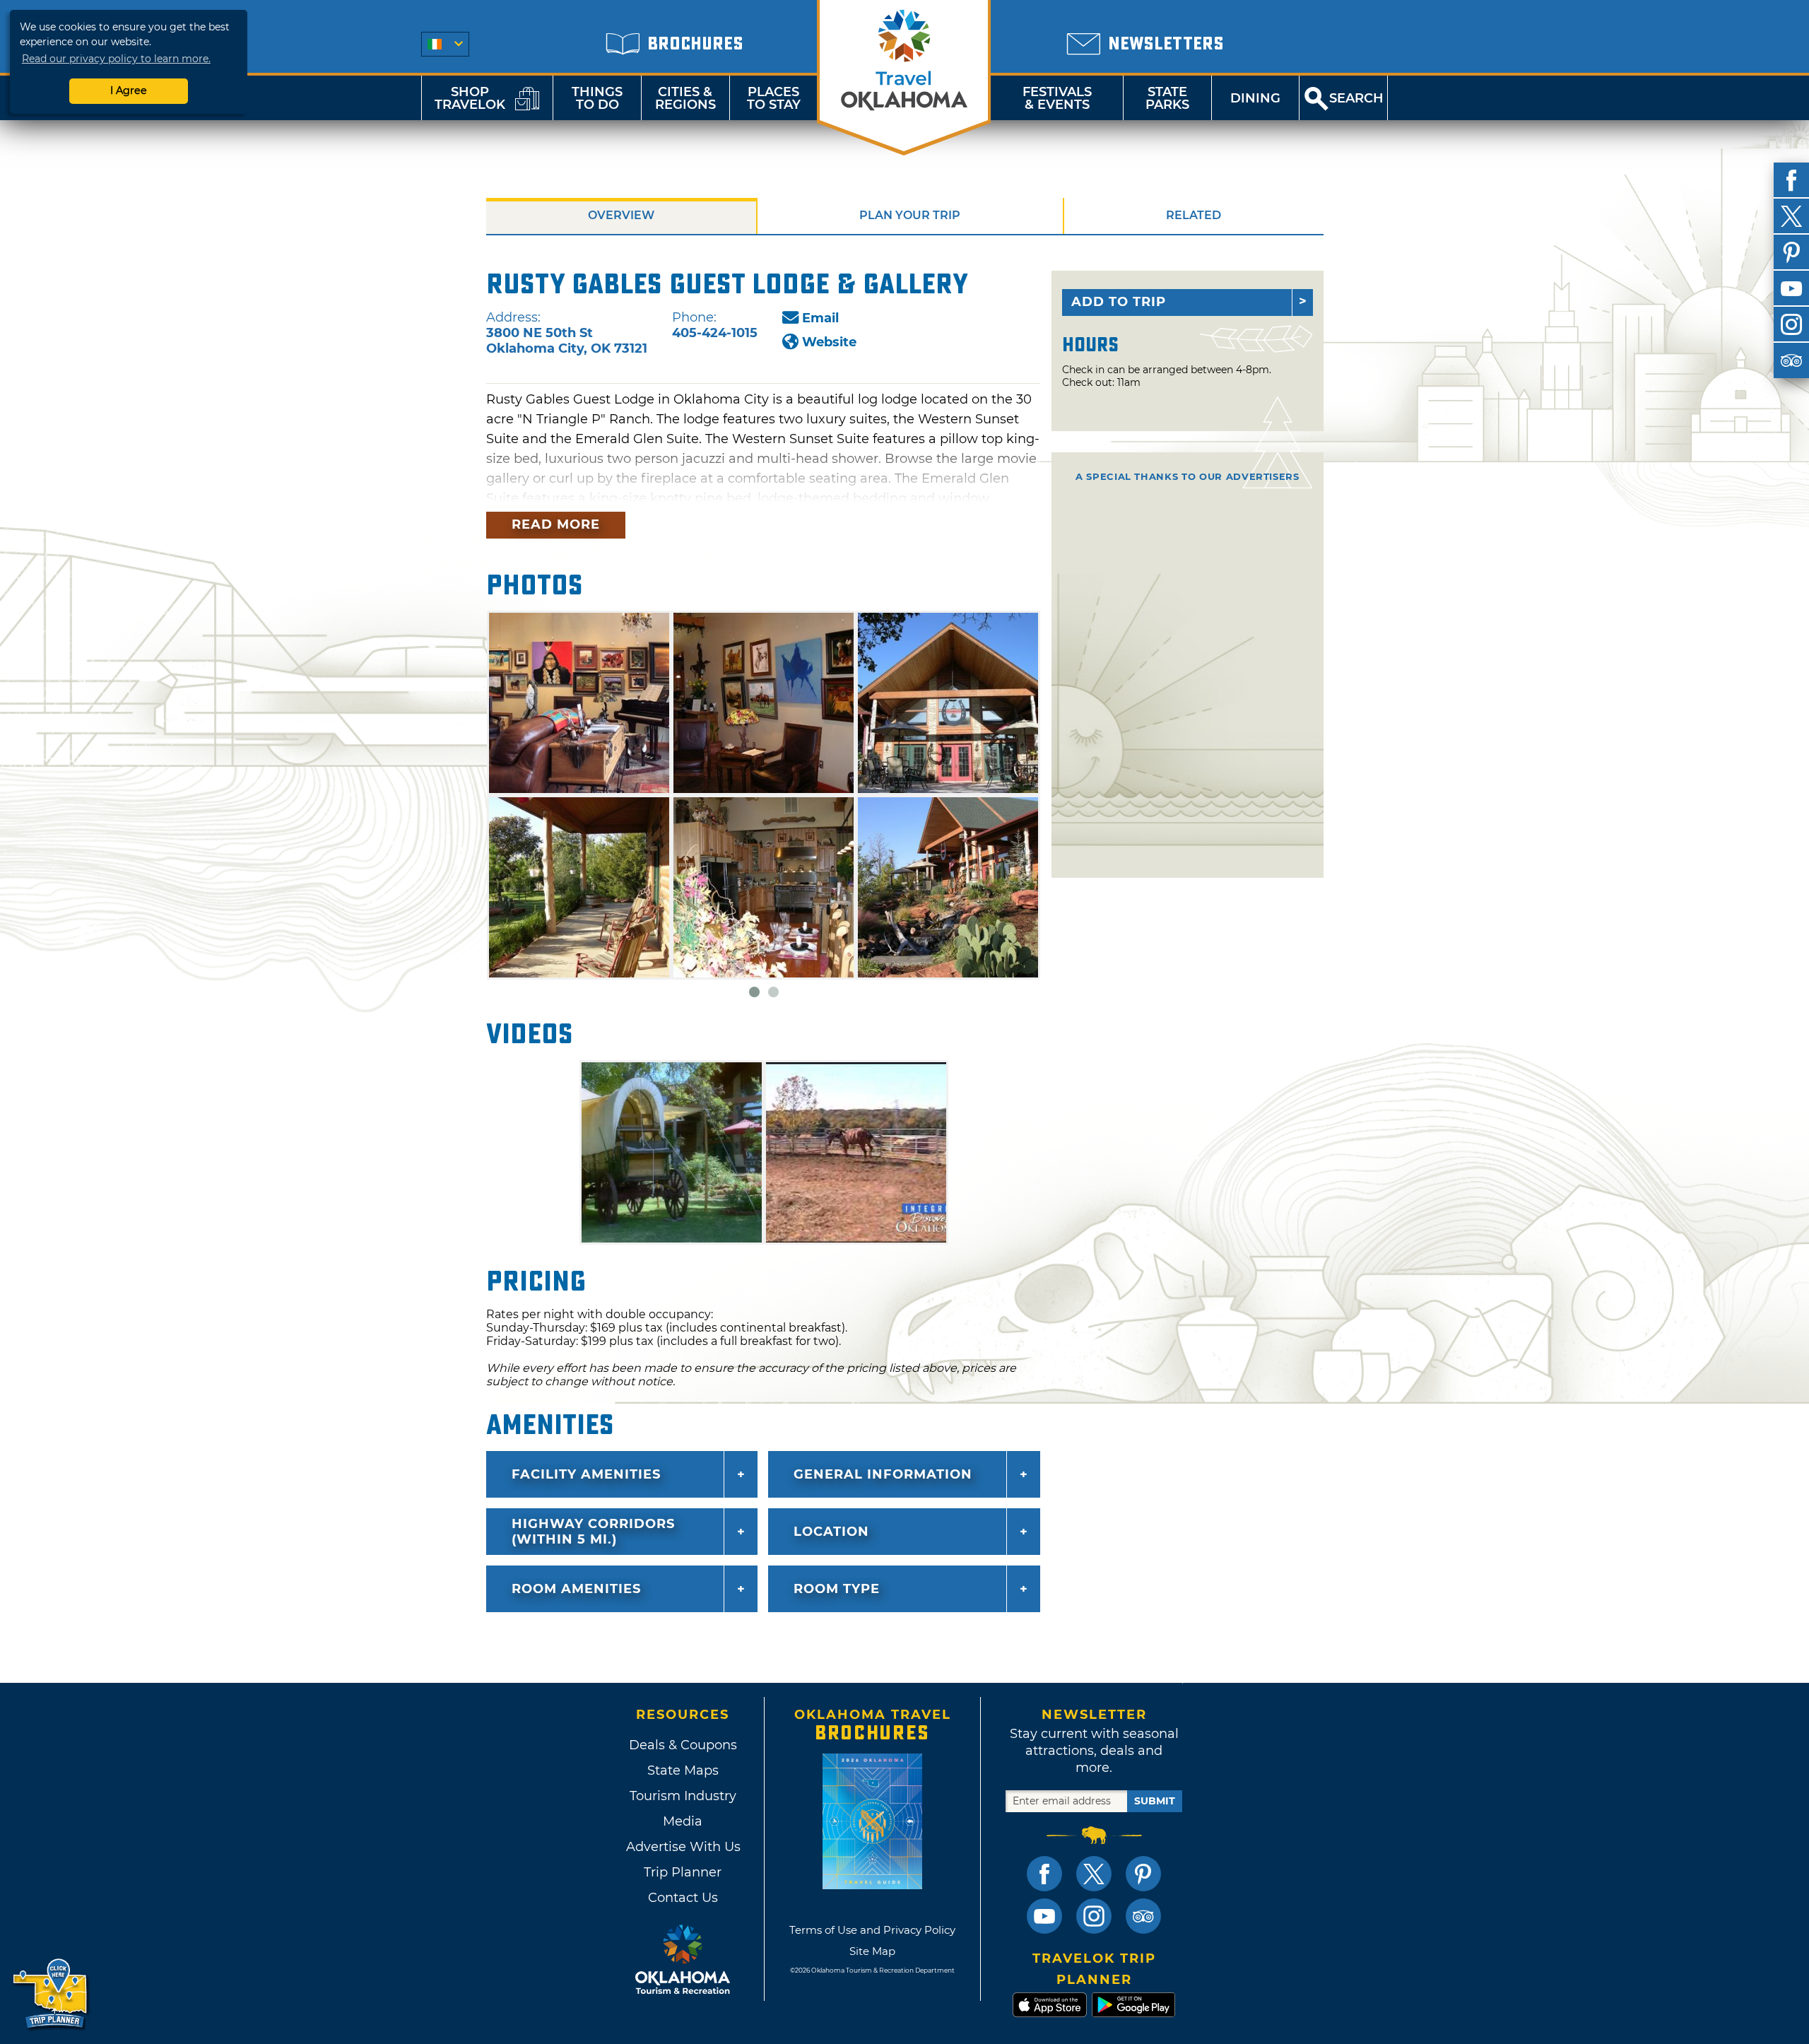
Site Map (872, 1951)
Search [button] (1356, 98)
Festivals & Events (1057, 98)
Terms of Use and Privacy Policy (872, 1930)
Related (1194, 215)
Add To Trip (1119, 302)
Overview (621, 215)
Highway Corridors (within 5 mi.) (593, 1532)
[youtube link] (1044, 1916)
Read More (556, 524)
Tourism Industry (683, 1796)
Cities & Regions (685, 98)
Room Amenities (576, 1589)
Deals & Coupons (683, 1745)
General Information (883, 1474)
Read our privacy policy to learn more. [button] (116, 59)
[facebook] (1791, 180)
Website (829, 342)
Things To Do (597, 98)
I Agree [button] (129, 90)
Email (820, 318)
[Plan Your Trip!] (51, 1994)
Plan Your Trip (910, 215)
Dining (1255, 98)
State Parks (1167, 98)
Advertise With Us (683, 1847)
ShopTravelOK (470, 98)
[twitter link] (1094, 1874)
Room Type (837, 1589)
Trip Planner (683, 1872)
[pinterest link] (1143, 1874)
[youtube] (1791, 288)
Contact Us (683, 1898)
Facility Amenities (586, 1474)
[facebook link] (1044, 1874)
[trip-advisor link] (1143, 1916)
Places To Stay (774, 98)
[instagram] (1791, 324)
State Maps (683, 1770)
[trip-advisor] (1791, 360)
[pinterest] (1791, 252)
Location (831, 1532)
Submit (1155, 1801)
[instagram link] (1094, 1916)
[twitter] (1791, 216)
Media (683, 1821)
